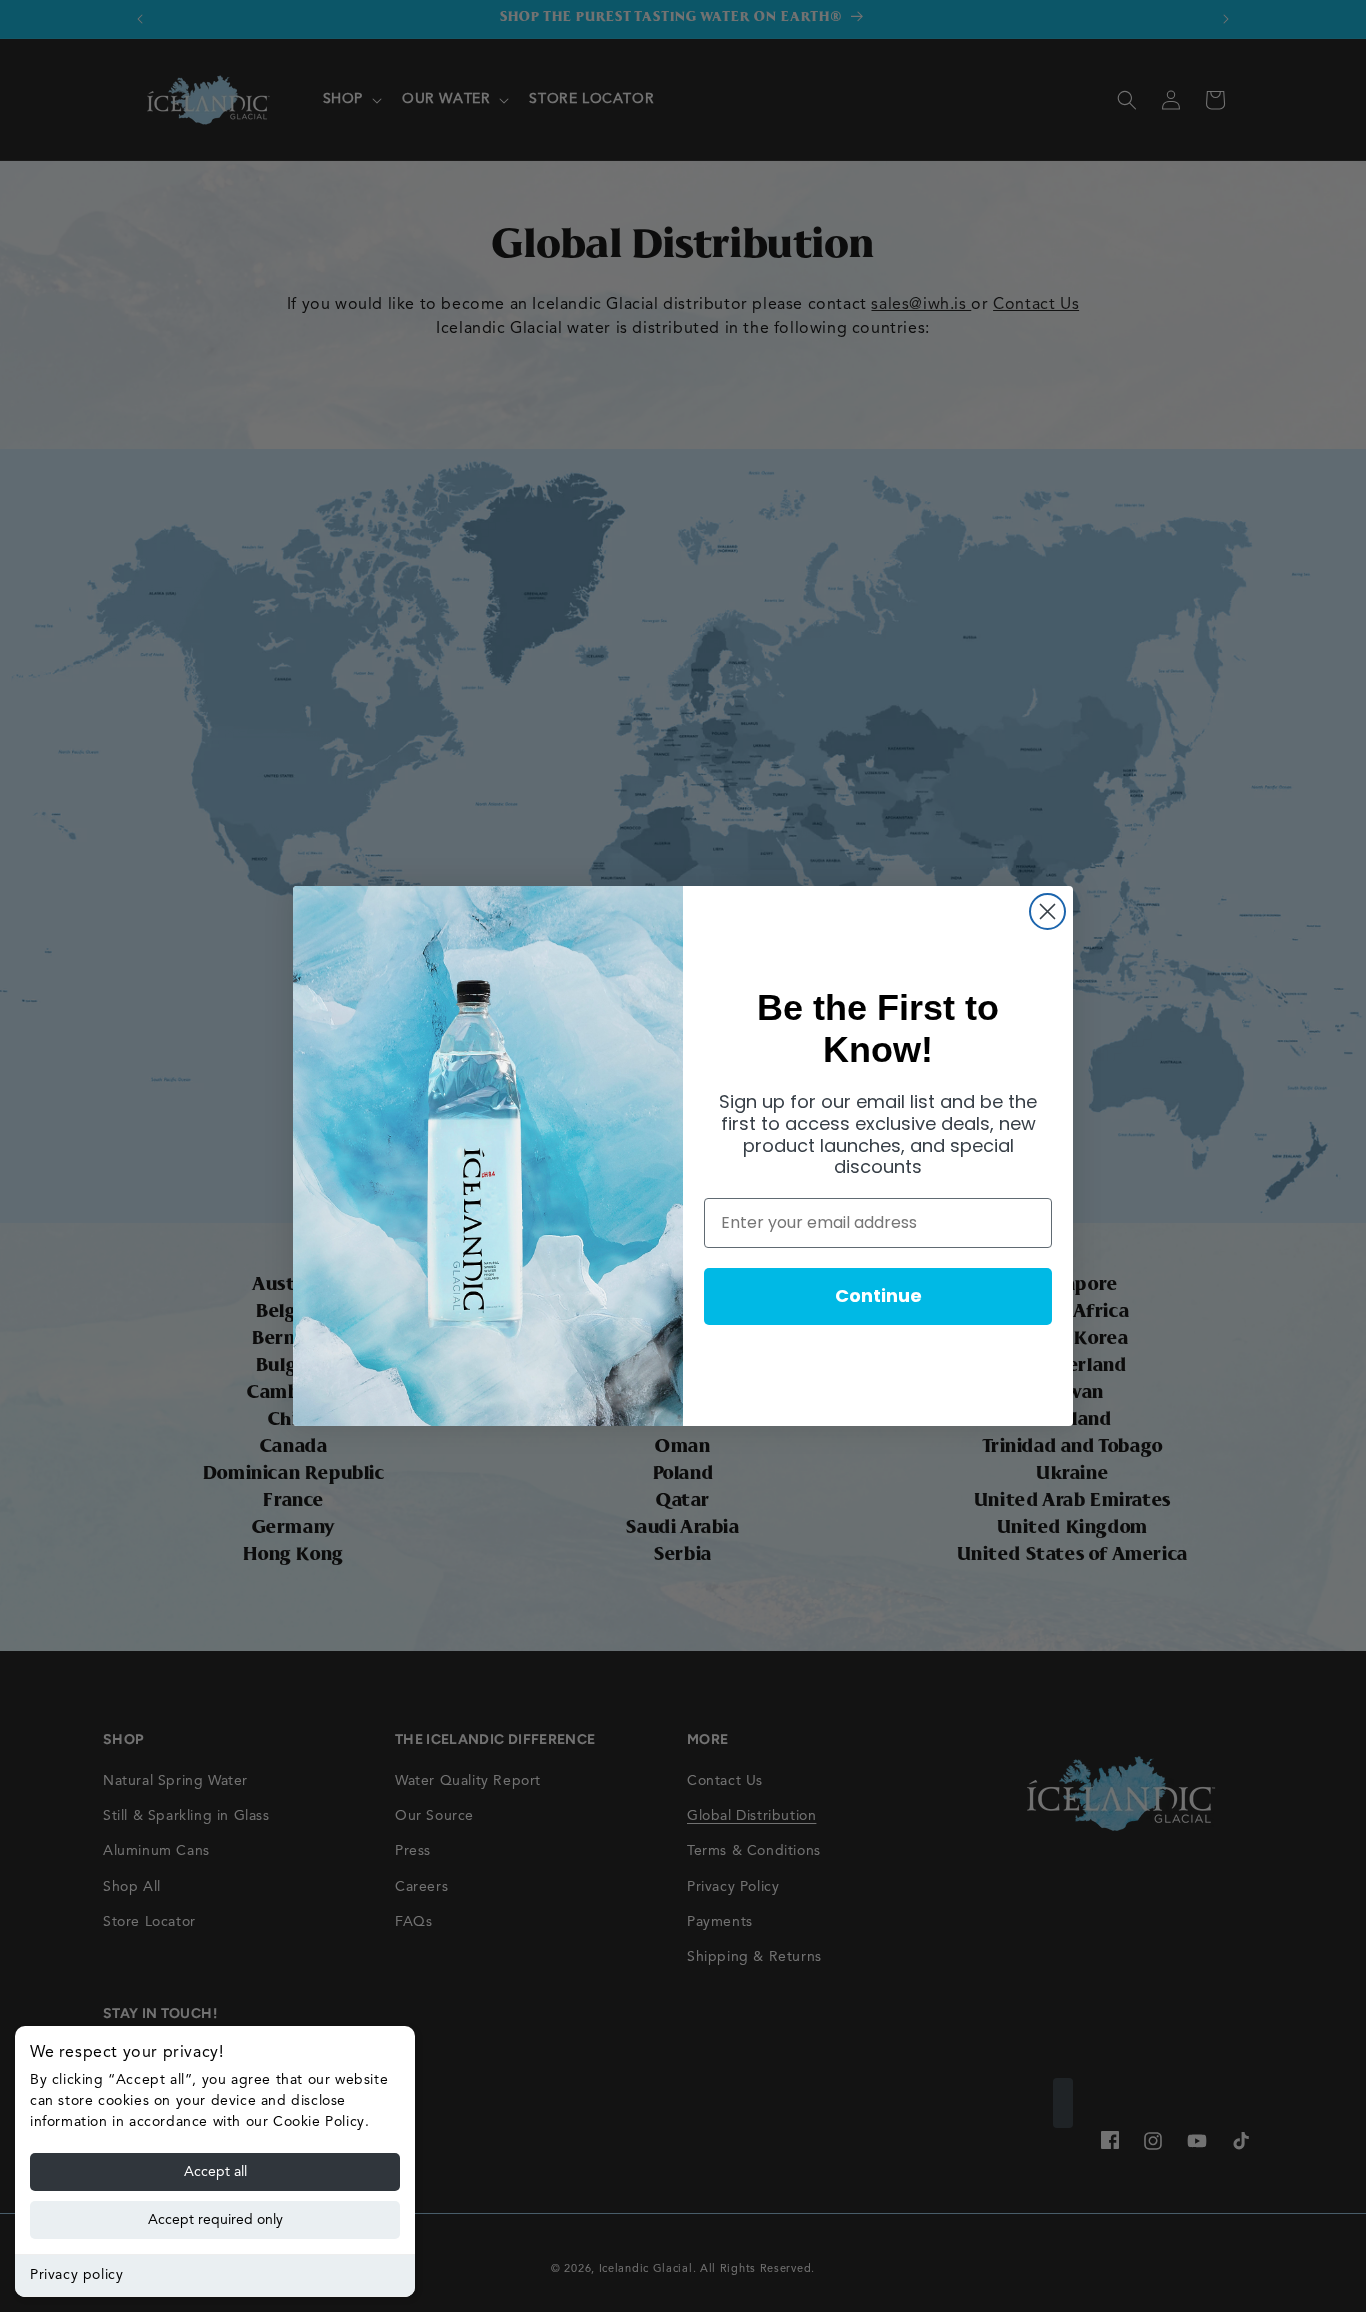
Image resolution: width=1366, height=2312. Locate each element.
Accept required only (215, 2220)
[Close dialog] (1047, 911)
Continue (878, 1295)
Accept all (215, 2172)
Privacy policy (76, 2275)
